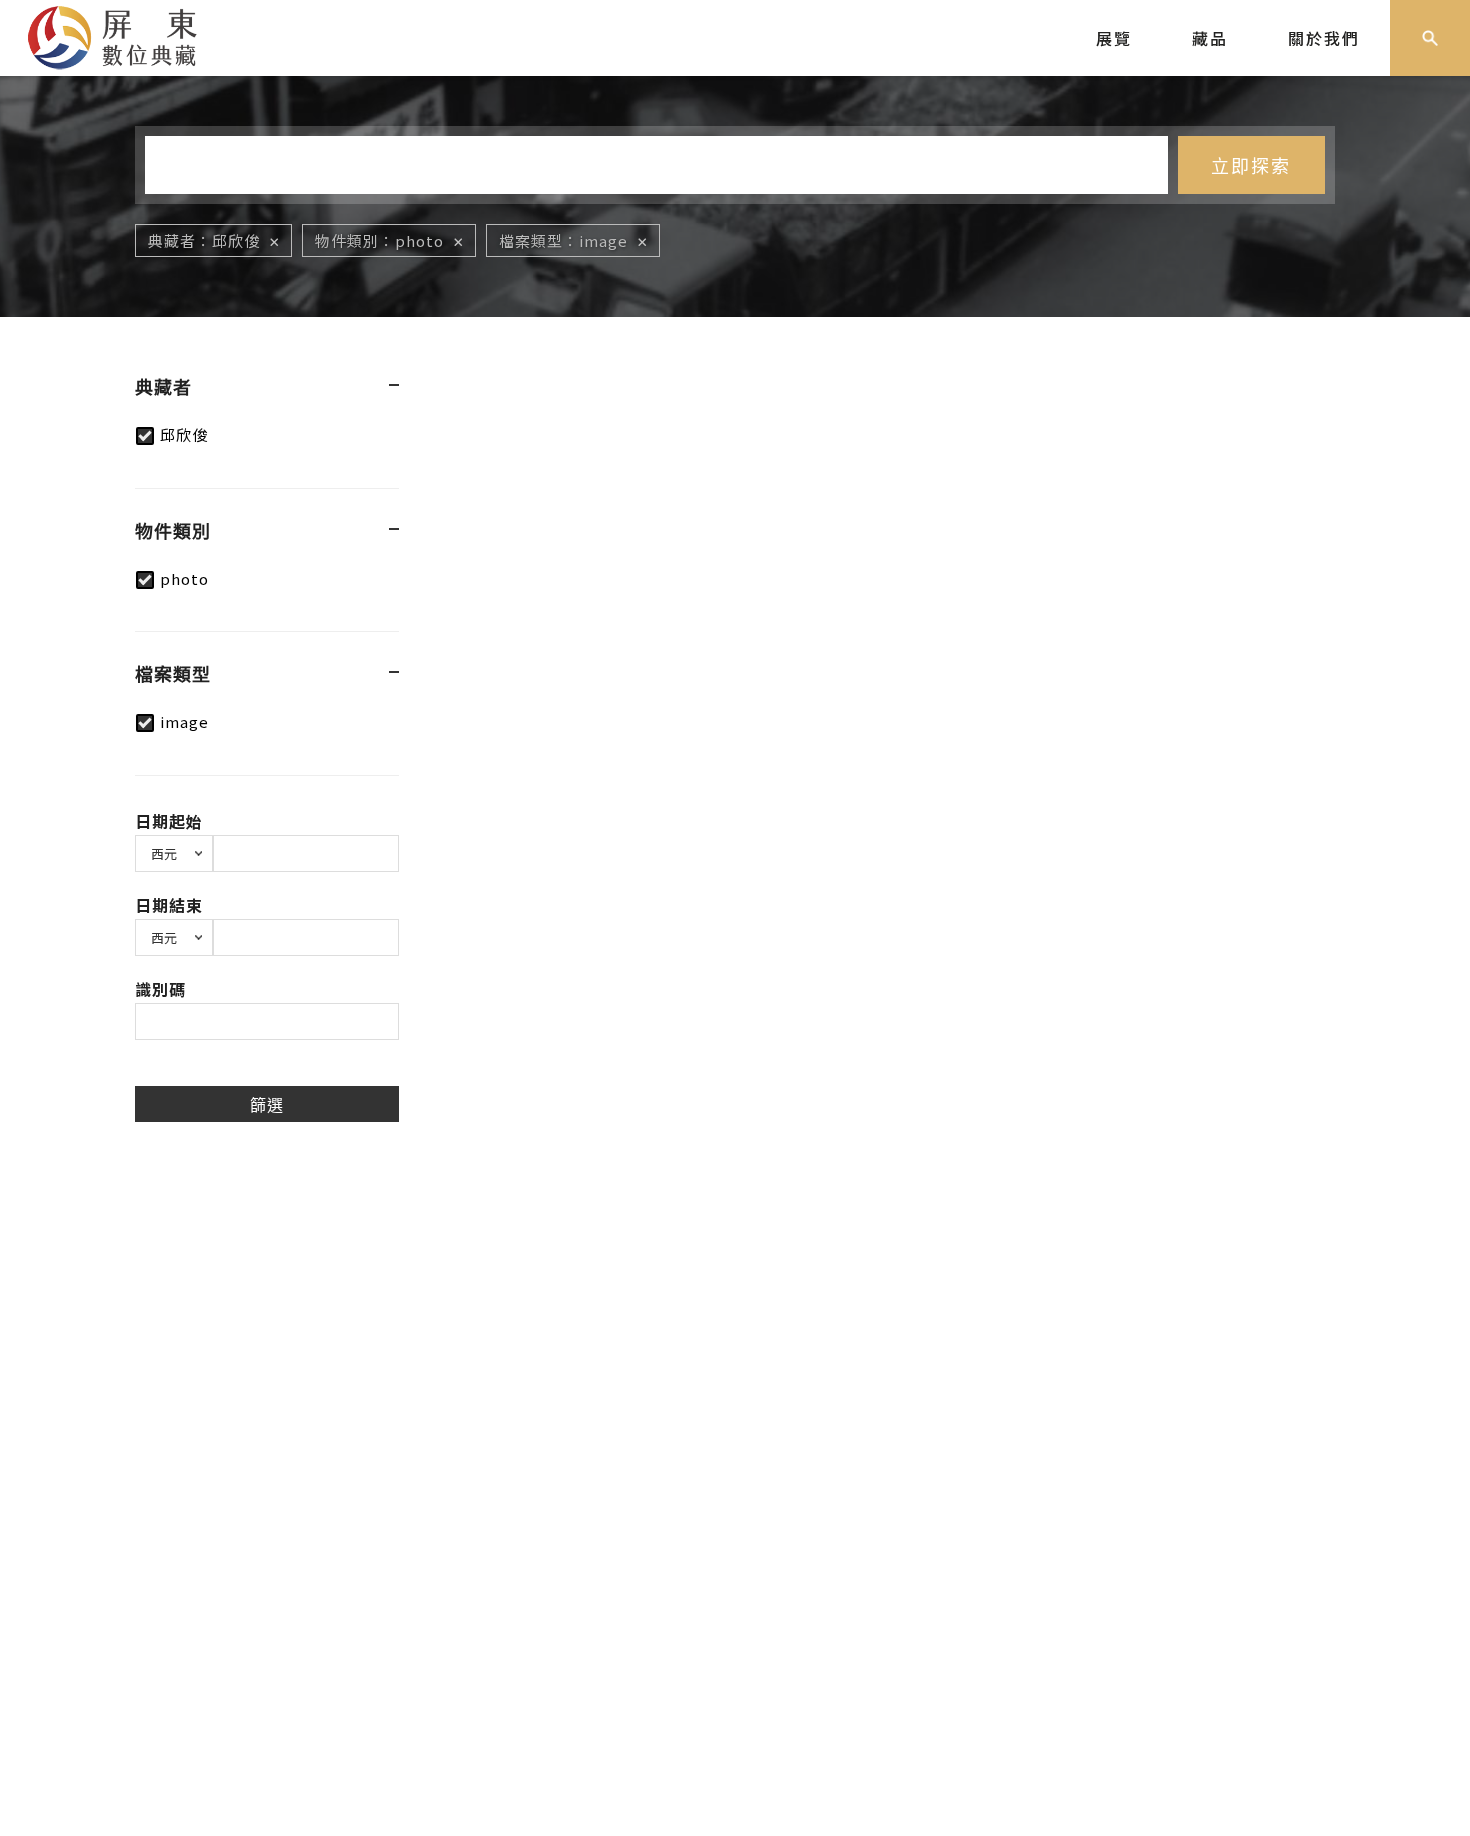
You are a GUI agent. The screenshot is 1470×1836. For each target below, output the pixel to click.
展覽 (1114, 38)
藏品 (1210, 38)
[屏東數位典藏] (127, 35)
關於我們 (1324, 38)
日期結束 (169, 905)
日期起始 (169, 821)
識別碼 (160, 989)
